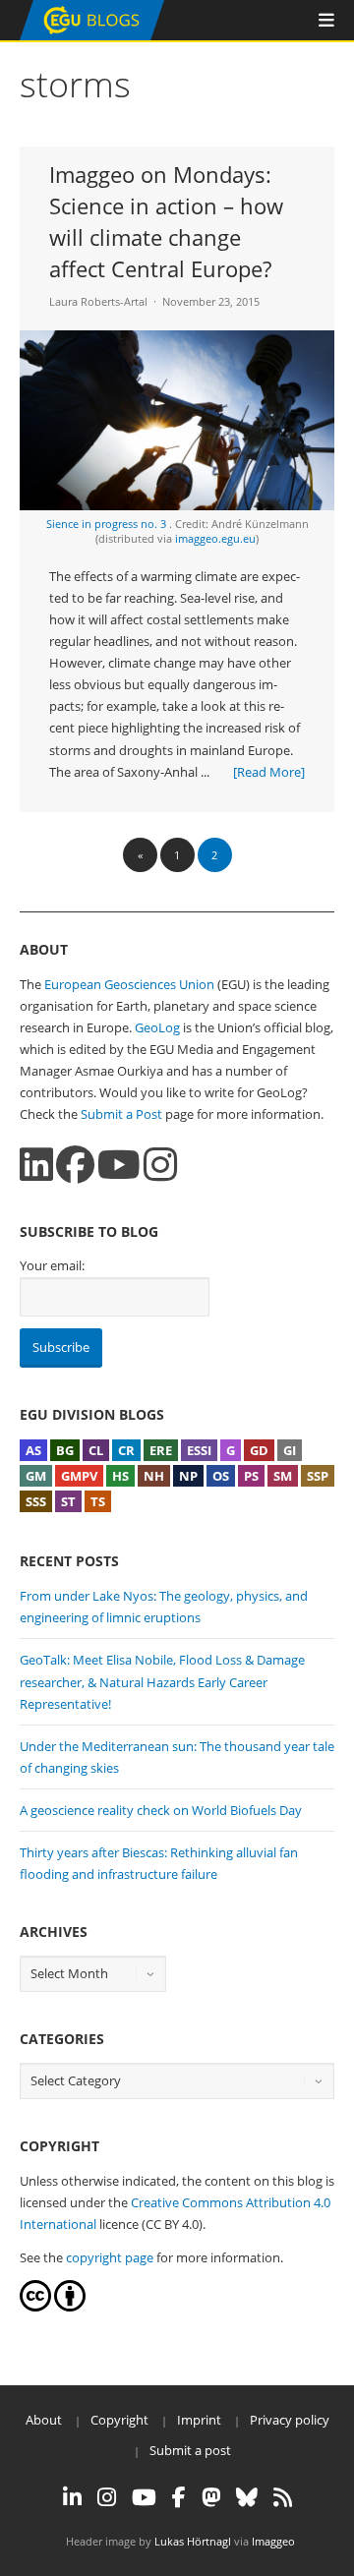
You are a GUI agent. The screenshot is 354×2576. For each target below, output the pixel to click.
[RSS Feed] (283, 2497)
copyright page (110, 2257)
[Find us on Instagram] (160, 1165)
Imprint (199, 2420)
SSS (36, 1501)
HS (120, 1476)
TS (98, 1501)
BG (65, 1450)
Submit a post (190, 2450)
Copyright (119, 2420)
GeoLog (157, 1027)
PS (251, 1476)
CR (126, 1450)
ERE (161, 1450)
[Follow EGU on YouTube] (144, 2497)
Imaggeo (273, 2541)
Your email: (52, 1265)
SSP (318, 1476)
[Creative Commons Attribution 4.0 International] (35, 2307)
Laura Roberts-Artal (98, 301)
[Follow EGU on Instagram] (107, 2497)
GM (36, 1476)
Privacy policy (290, 2420)
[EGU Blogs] (92, 36)
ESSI (199, 1450)
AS (33, 1450)
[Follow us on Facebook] (75, 1165)
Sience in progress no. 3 (108, 524)
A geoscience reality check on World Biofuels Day (161, 1810)
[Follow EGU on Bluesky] (247, 2497)
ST (68, 1501)
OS (221, 1476)
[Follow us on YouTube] (119, 1165)
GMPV (79, 1476)
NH (154, 1476)
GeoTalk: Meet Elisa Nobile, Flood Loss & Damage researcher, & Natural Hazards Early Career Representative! (162, 1681)
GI (290, 1450)
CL (96, 1450)
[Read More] (269, 772)
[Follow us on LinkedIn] (36, 1165)
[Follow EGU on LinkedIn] (72, 2497)
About (44, 2420)
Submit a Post (121, 1114)
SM (283, 1476)
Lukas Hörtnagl (193, 2541)
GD (259, 1450)
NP (188, 1476)
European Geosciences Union (129, 984)
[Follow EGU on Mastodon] (211, 2497)
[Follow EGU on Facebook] (179, 2497)
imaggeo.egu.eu (215, 538)
